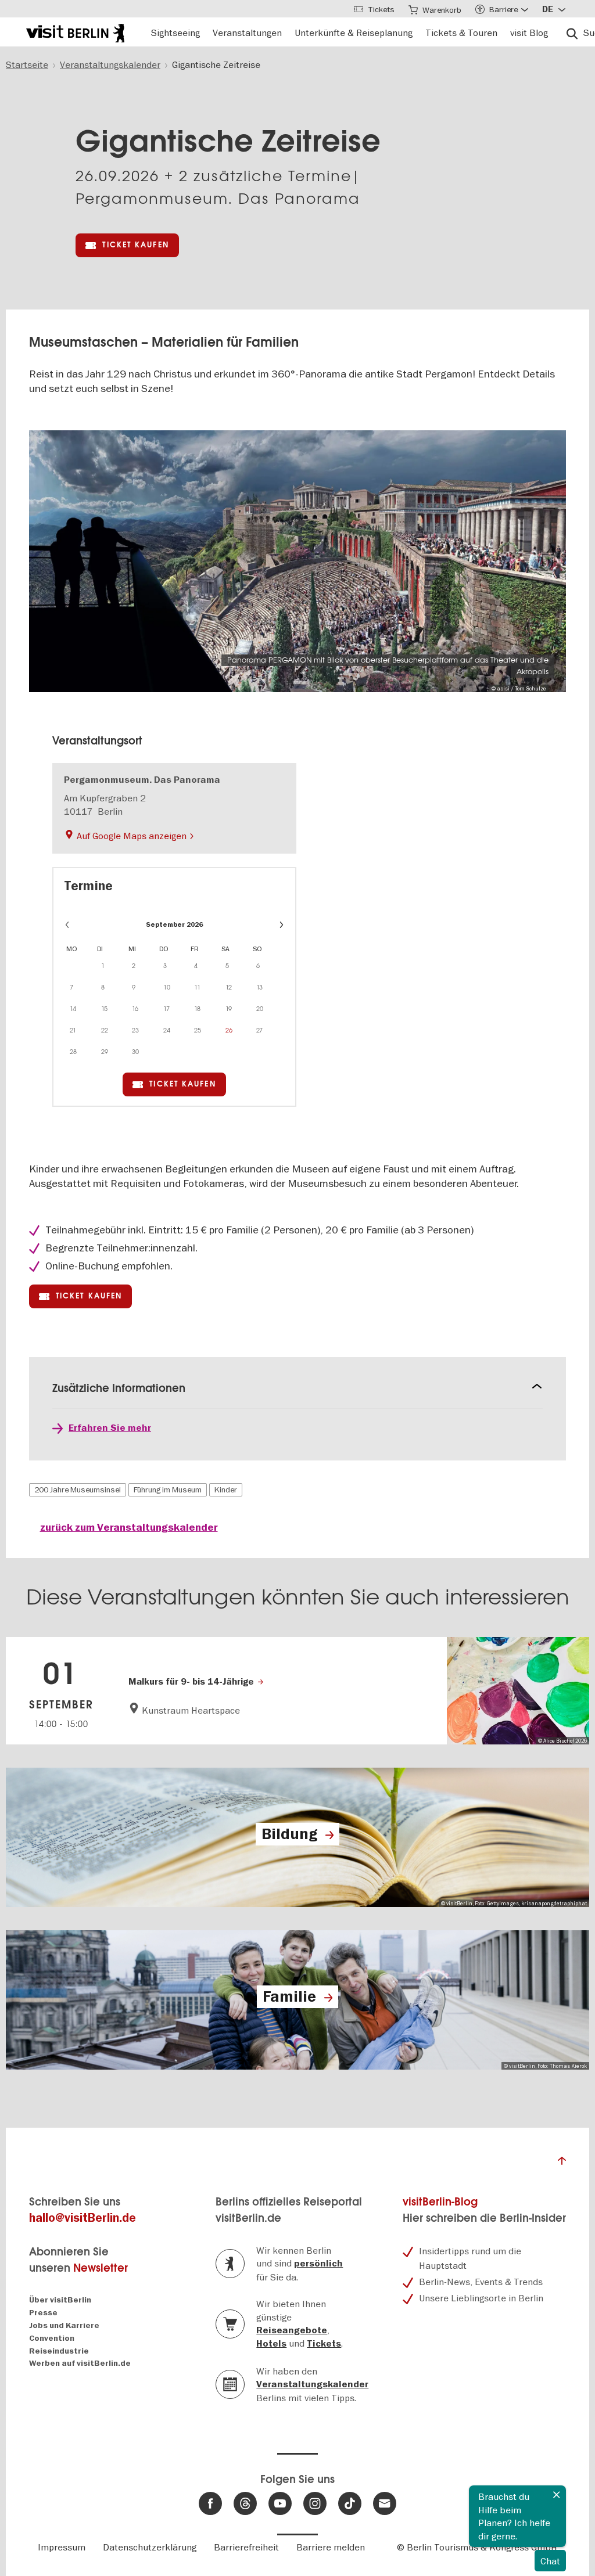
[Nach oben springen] (562, 2164)
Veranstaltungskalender (312, 2384)
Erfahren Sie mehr (110, 1428)
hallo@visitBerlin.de (83, 2218)
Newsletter (101, 2268)
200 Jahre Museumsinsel (78, 1490)
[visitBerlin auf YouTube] (280, 2503)
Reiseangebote (292, 2330)
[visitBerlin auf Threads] (245, 2503)
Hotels (271, 2344)
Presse (43, 2313)
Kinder (226, 1490)
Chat (550, 2561)
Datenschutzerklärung (150, 2547)
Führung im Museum (168, 1490)
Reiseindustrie (59, 2351)
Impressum (62, 2547)
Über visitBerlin (60, 2300)
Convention (52, 2338)
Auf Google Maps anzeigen (132, 836)
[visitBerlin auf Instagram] (315, 2503)
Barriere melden (331, 2547)
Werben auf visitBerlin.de (80, 2363)
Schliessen (557, 2495)
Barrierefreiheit (246, 2547)
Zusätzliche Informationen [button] (119, 1388)
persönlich (318, 2264)
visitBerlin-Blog (440, 2202)
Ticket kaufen (135, 245)
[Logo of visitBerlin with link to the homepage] (75, 32)
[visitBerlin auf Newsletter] (385, 2503)
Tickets (324, 2344)
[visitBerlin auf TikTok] (350, 2503)
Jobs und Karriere (64, 2325)
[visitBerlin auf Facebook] (210, 2503)
